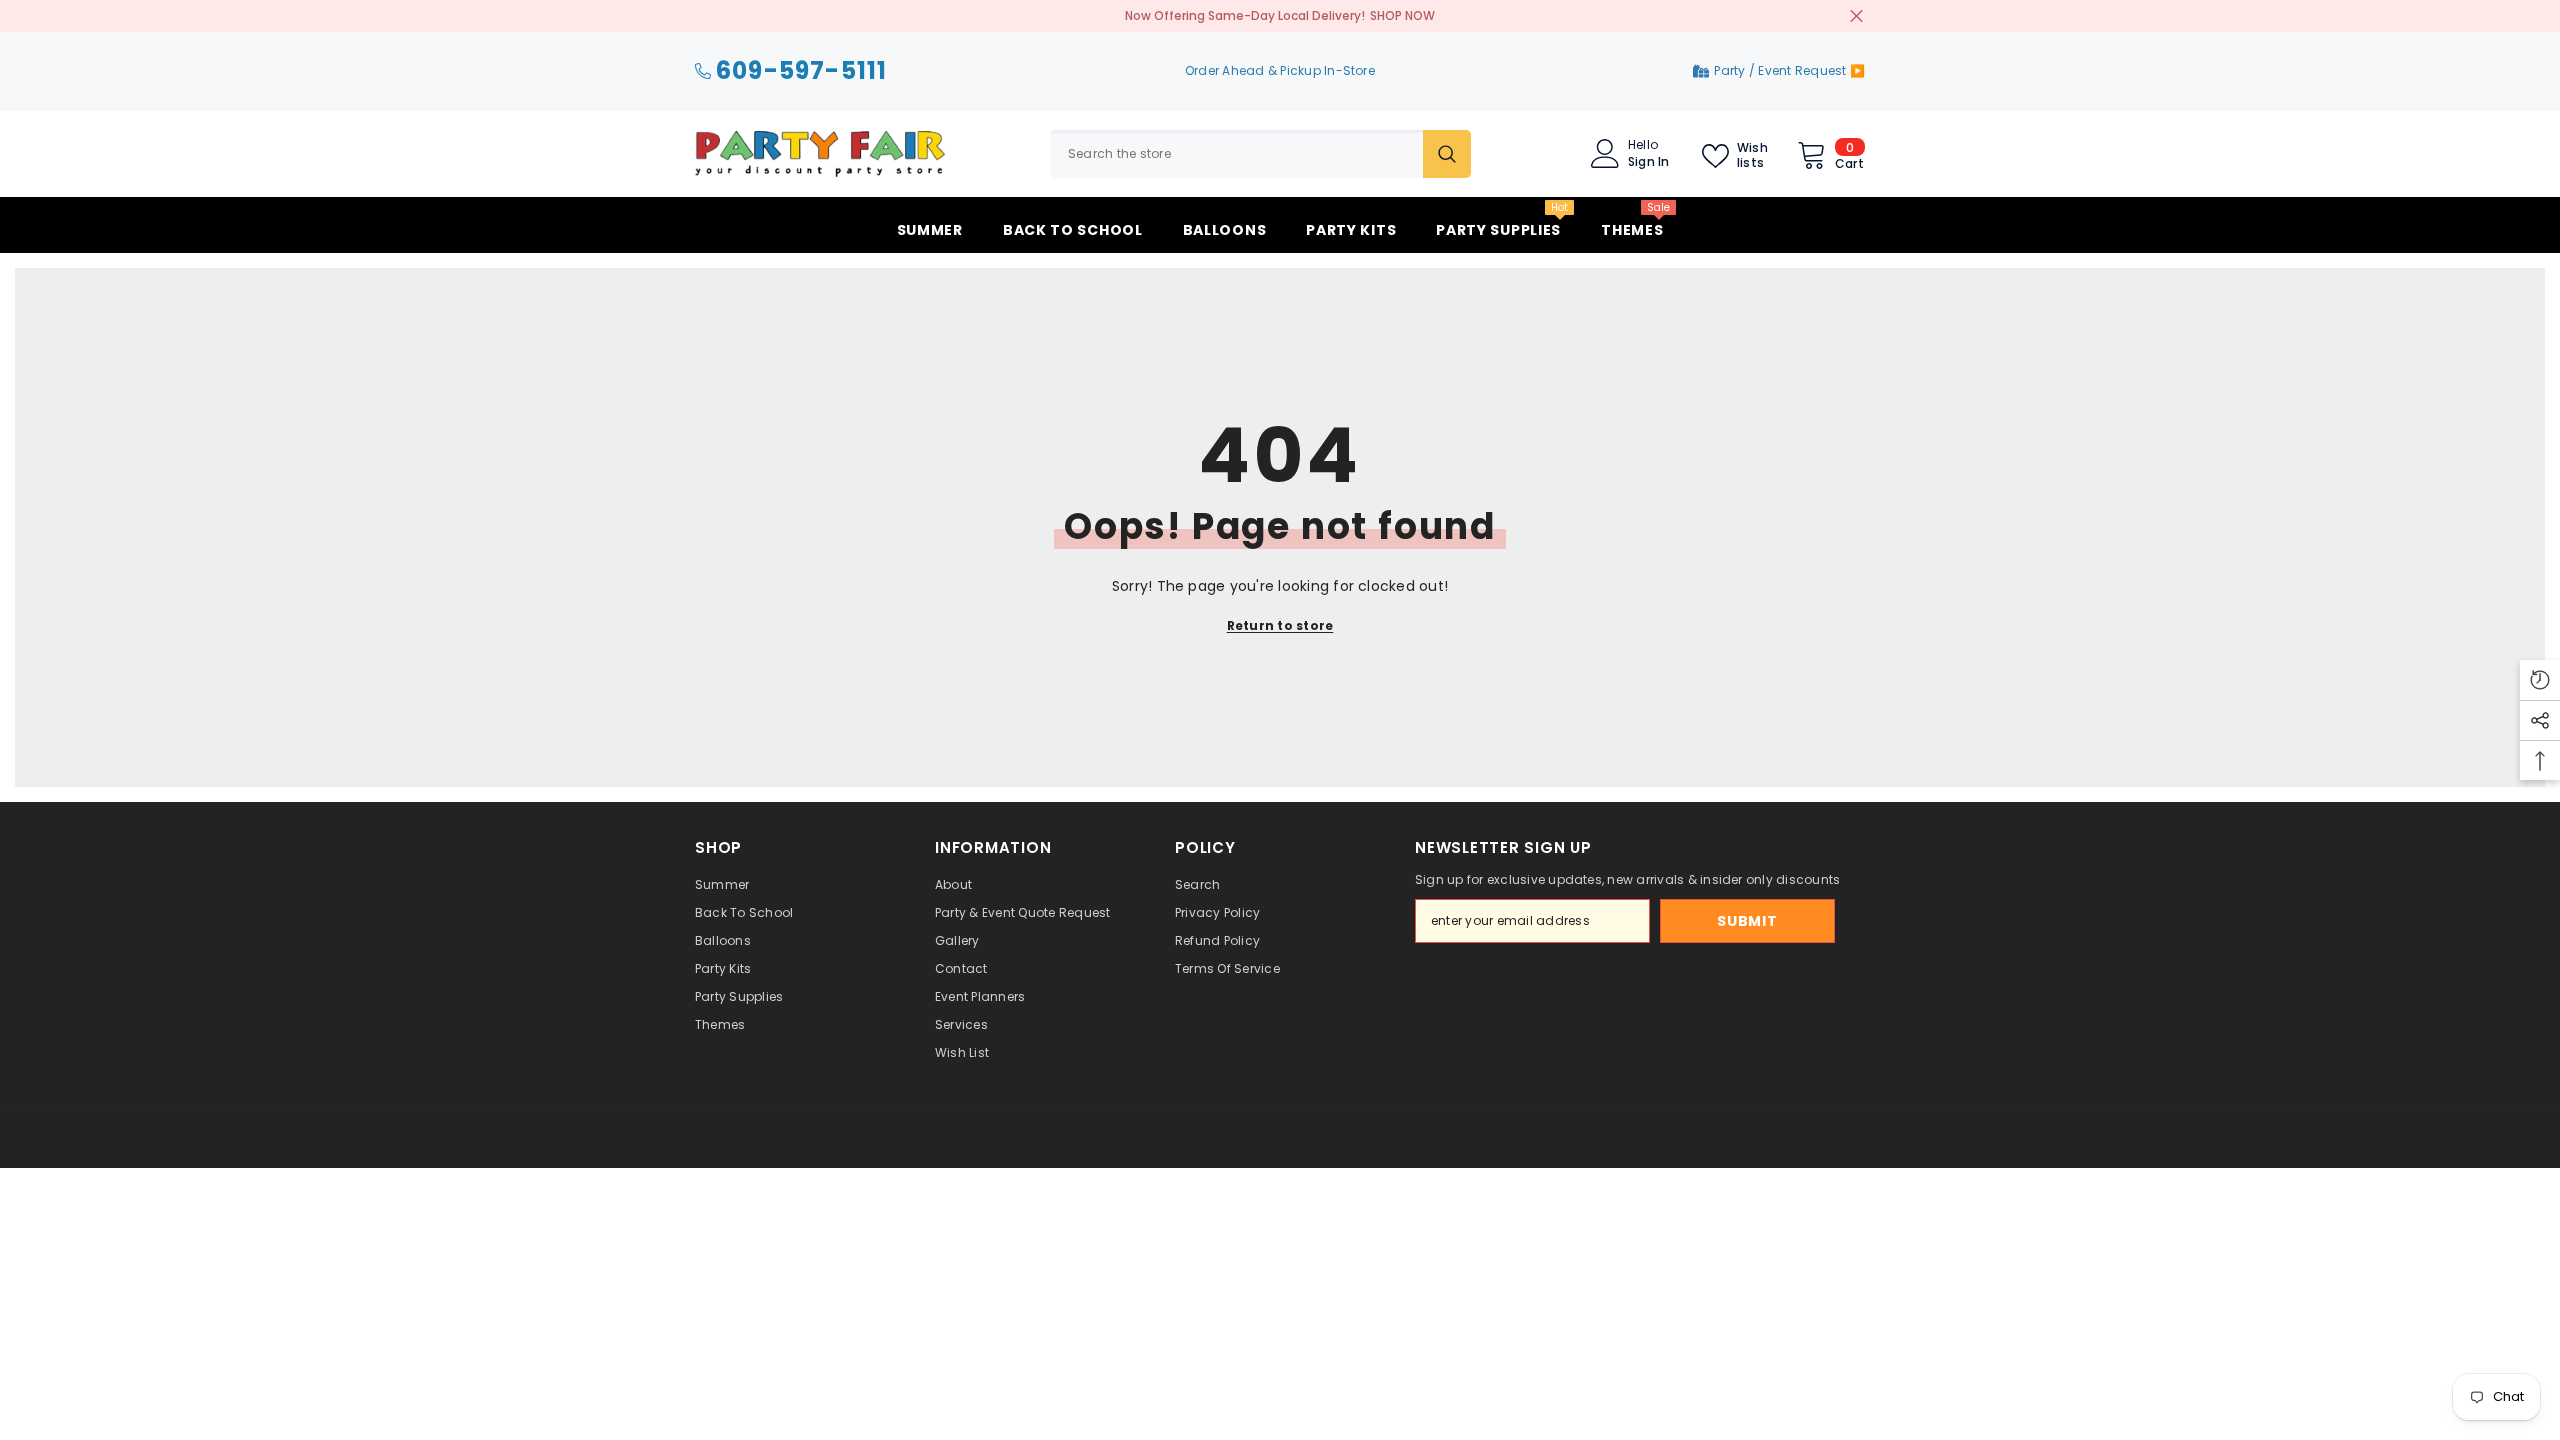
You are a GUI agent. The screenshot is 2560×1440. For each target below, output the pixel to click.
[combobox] (1236, 154)
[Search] (1260, 154)
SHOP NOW (1402, 15)
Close (1856, 16)
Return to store (1280, 625)
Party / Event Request (1781, 70)
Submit (1747, 921)
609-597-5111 (801, 71)
